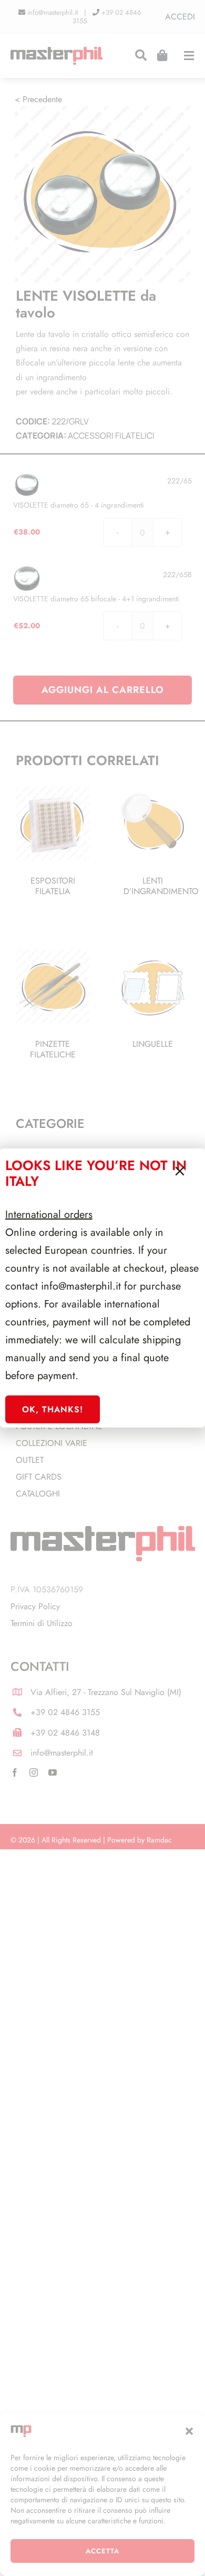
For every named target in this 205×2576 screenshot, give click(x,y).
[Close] (180, 1171)
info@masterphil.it (81, 1286)
